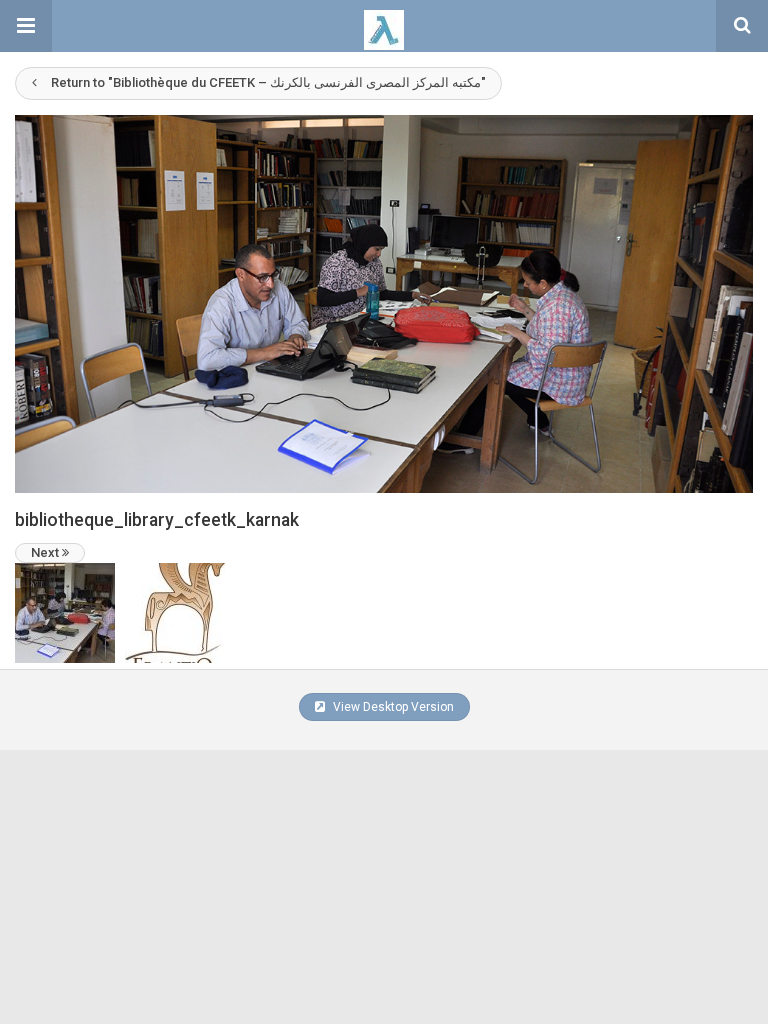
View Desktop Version (392, 707)
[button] (26, 26)
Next (46, 552)
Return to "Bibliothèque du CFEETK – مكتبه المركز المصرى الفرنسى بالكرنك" (268, 82)
